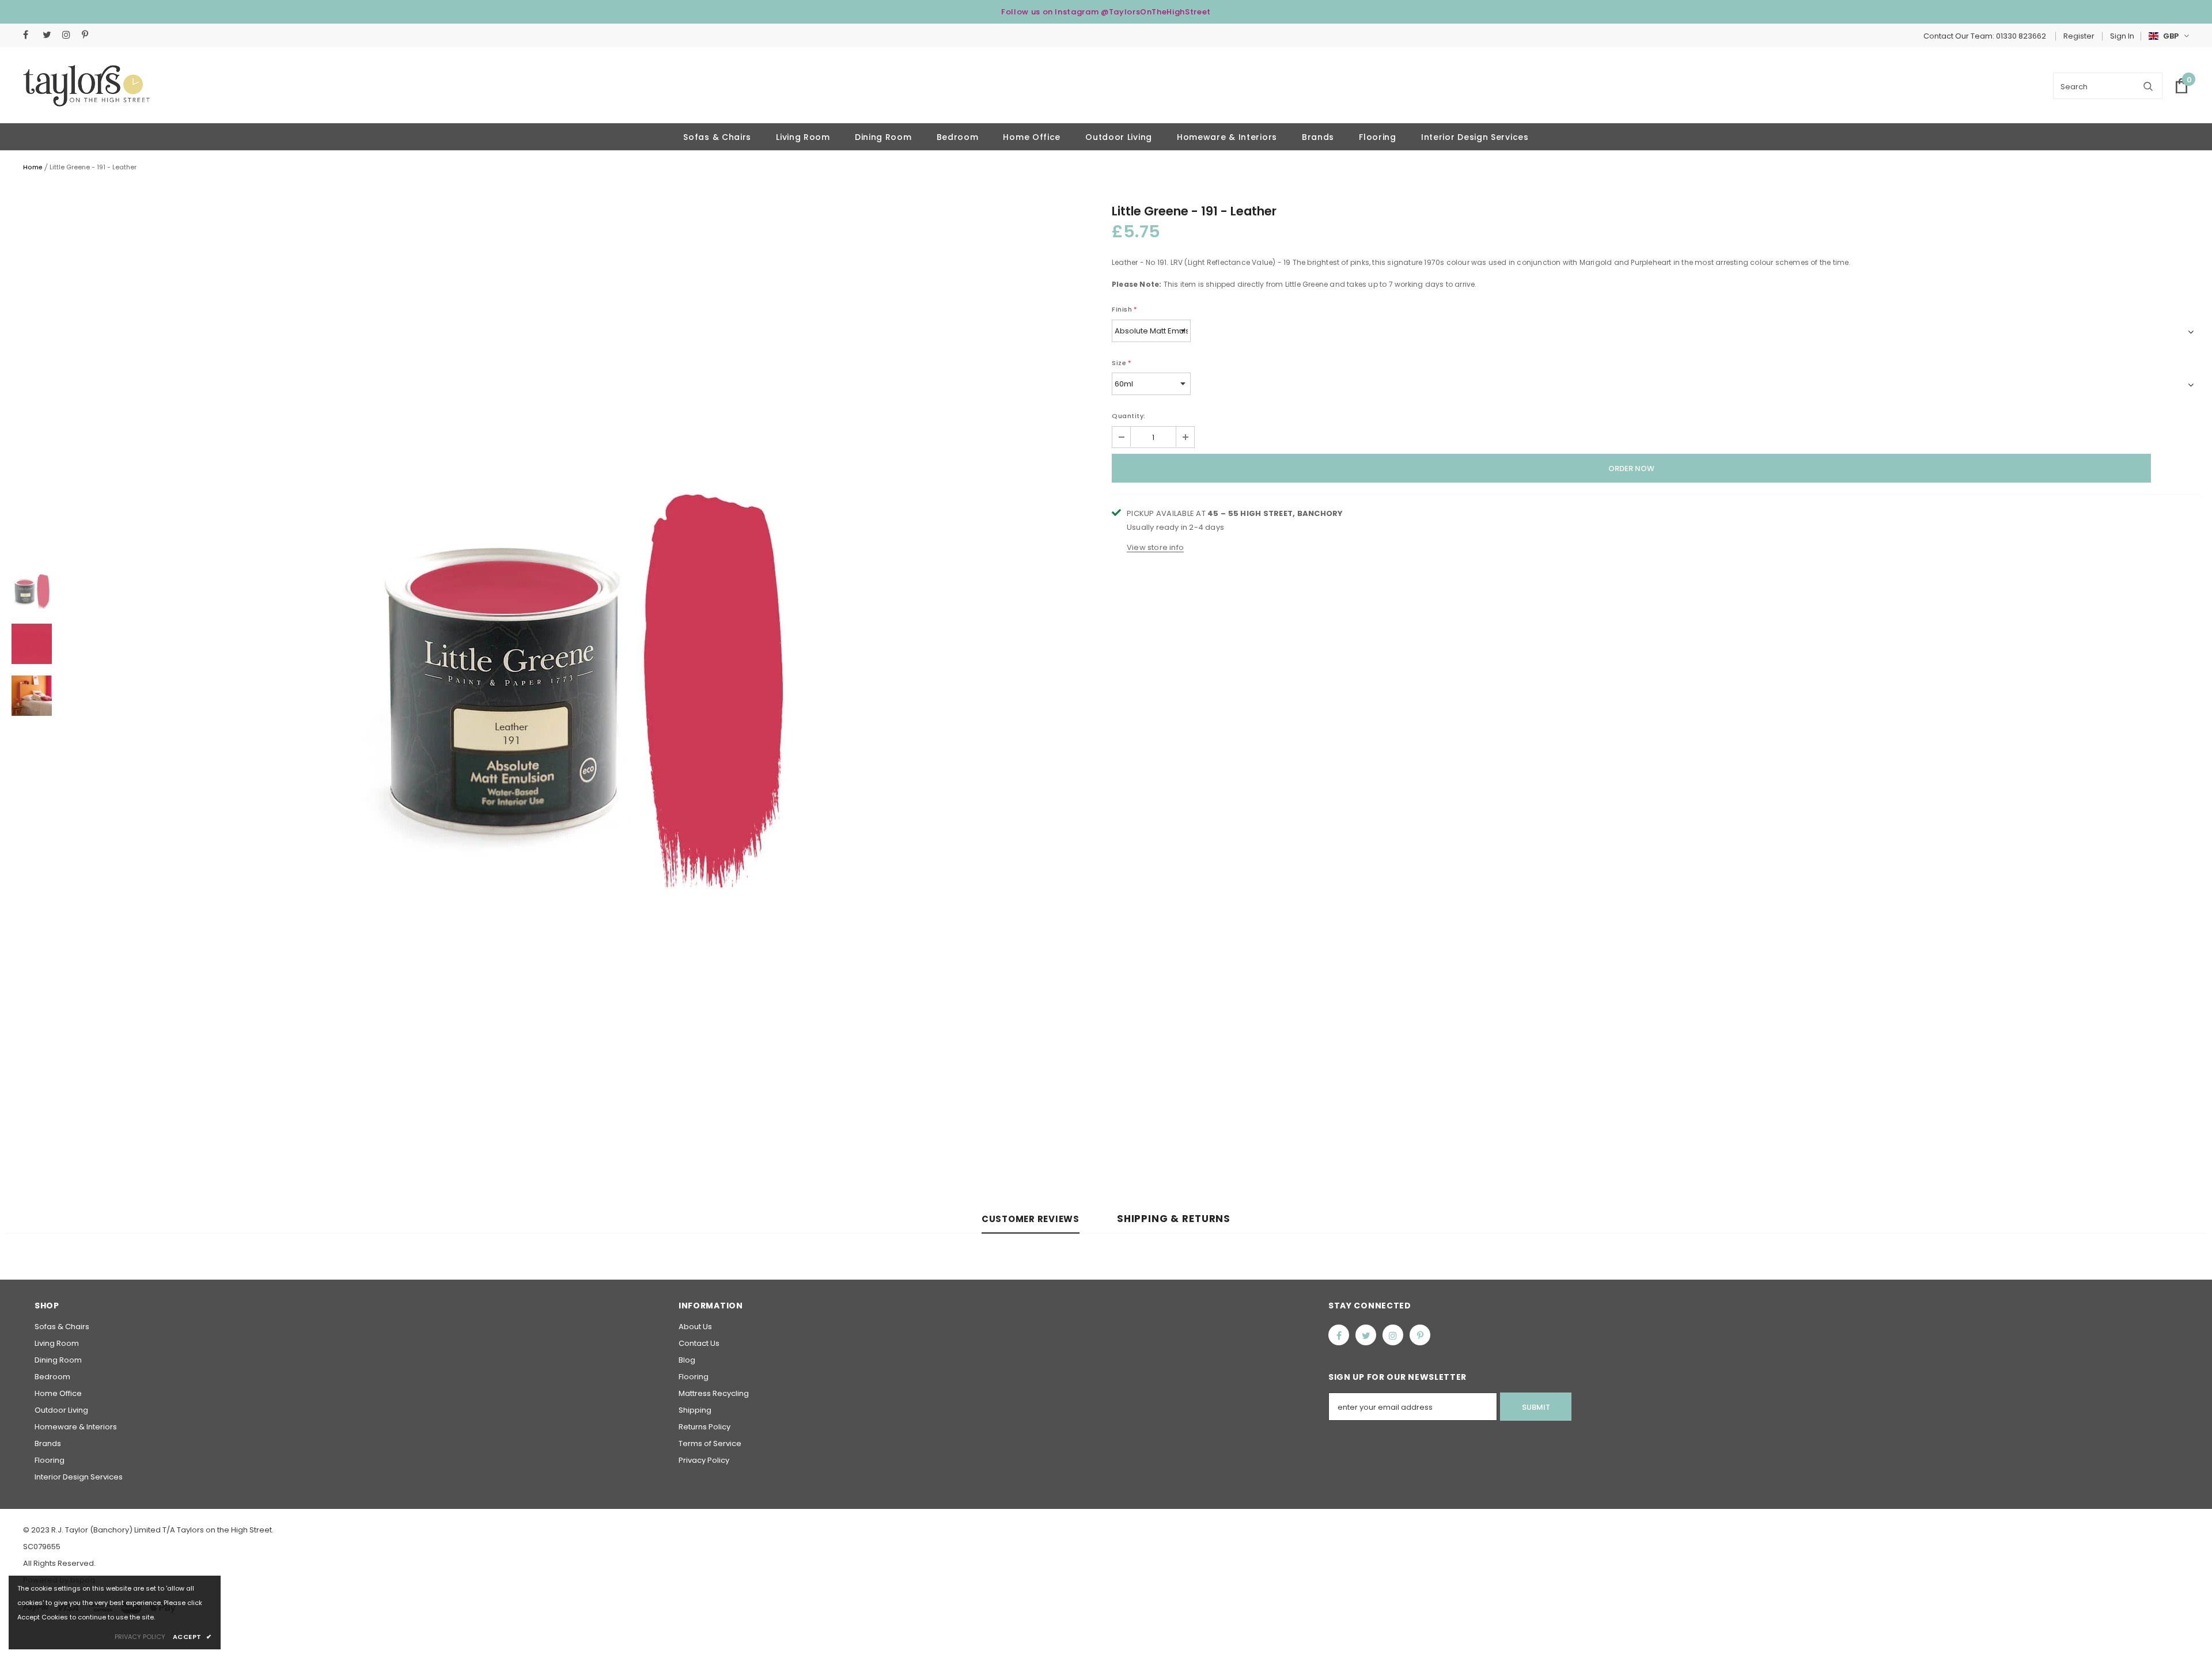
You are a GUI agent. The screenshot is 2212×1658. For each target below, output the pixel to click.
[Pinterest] (89, 35)
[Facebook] (30, 35)
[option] (582, 696)
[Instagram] (69, 35)
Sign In (2122, 36)
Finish (1125, 309)
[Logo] (86, 86)
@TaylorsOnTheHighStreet (1156, 12)
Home (33, 167)
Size (1122, 363)
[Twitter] (50, 35)
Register (2079, 36)
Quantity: (1129, 416)
